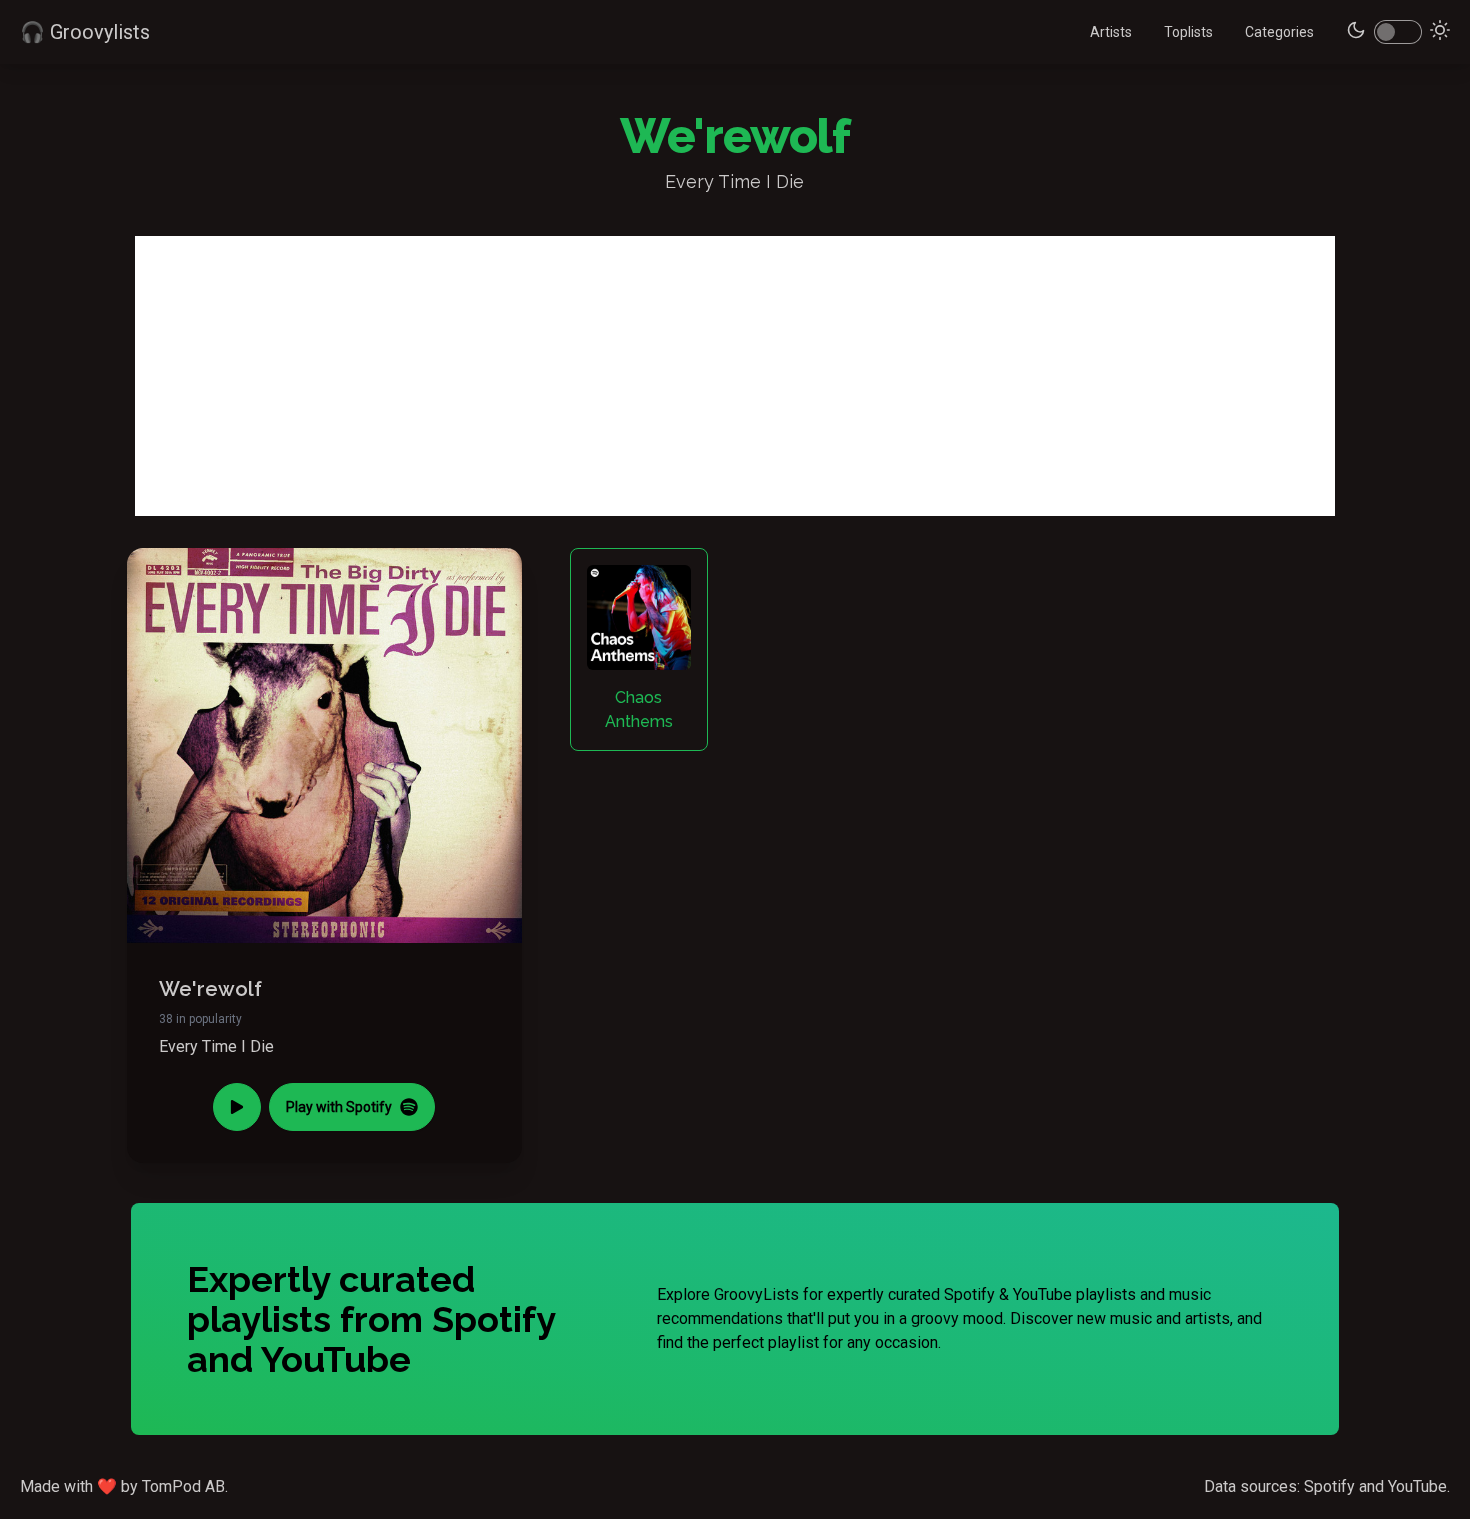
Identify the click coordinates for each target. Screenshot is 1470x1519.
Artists (1111, 32)
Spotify (1329, 1486)
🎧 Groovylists (85, 32)
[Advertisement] (735, 376)
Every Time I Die (216, 1046)
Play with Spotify (339, 1107)
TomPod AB (183, 1486)
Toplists (1188, 32)
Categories (1279, 32)
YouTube (1417, 1486)
